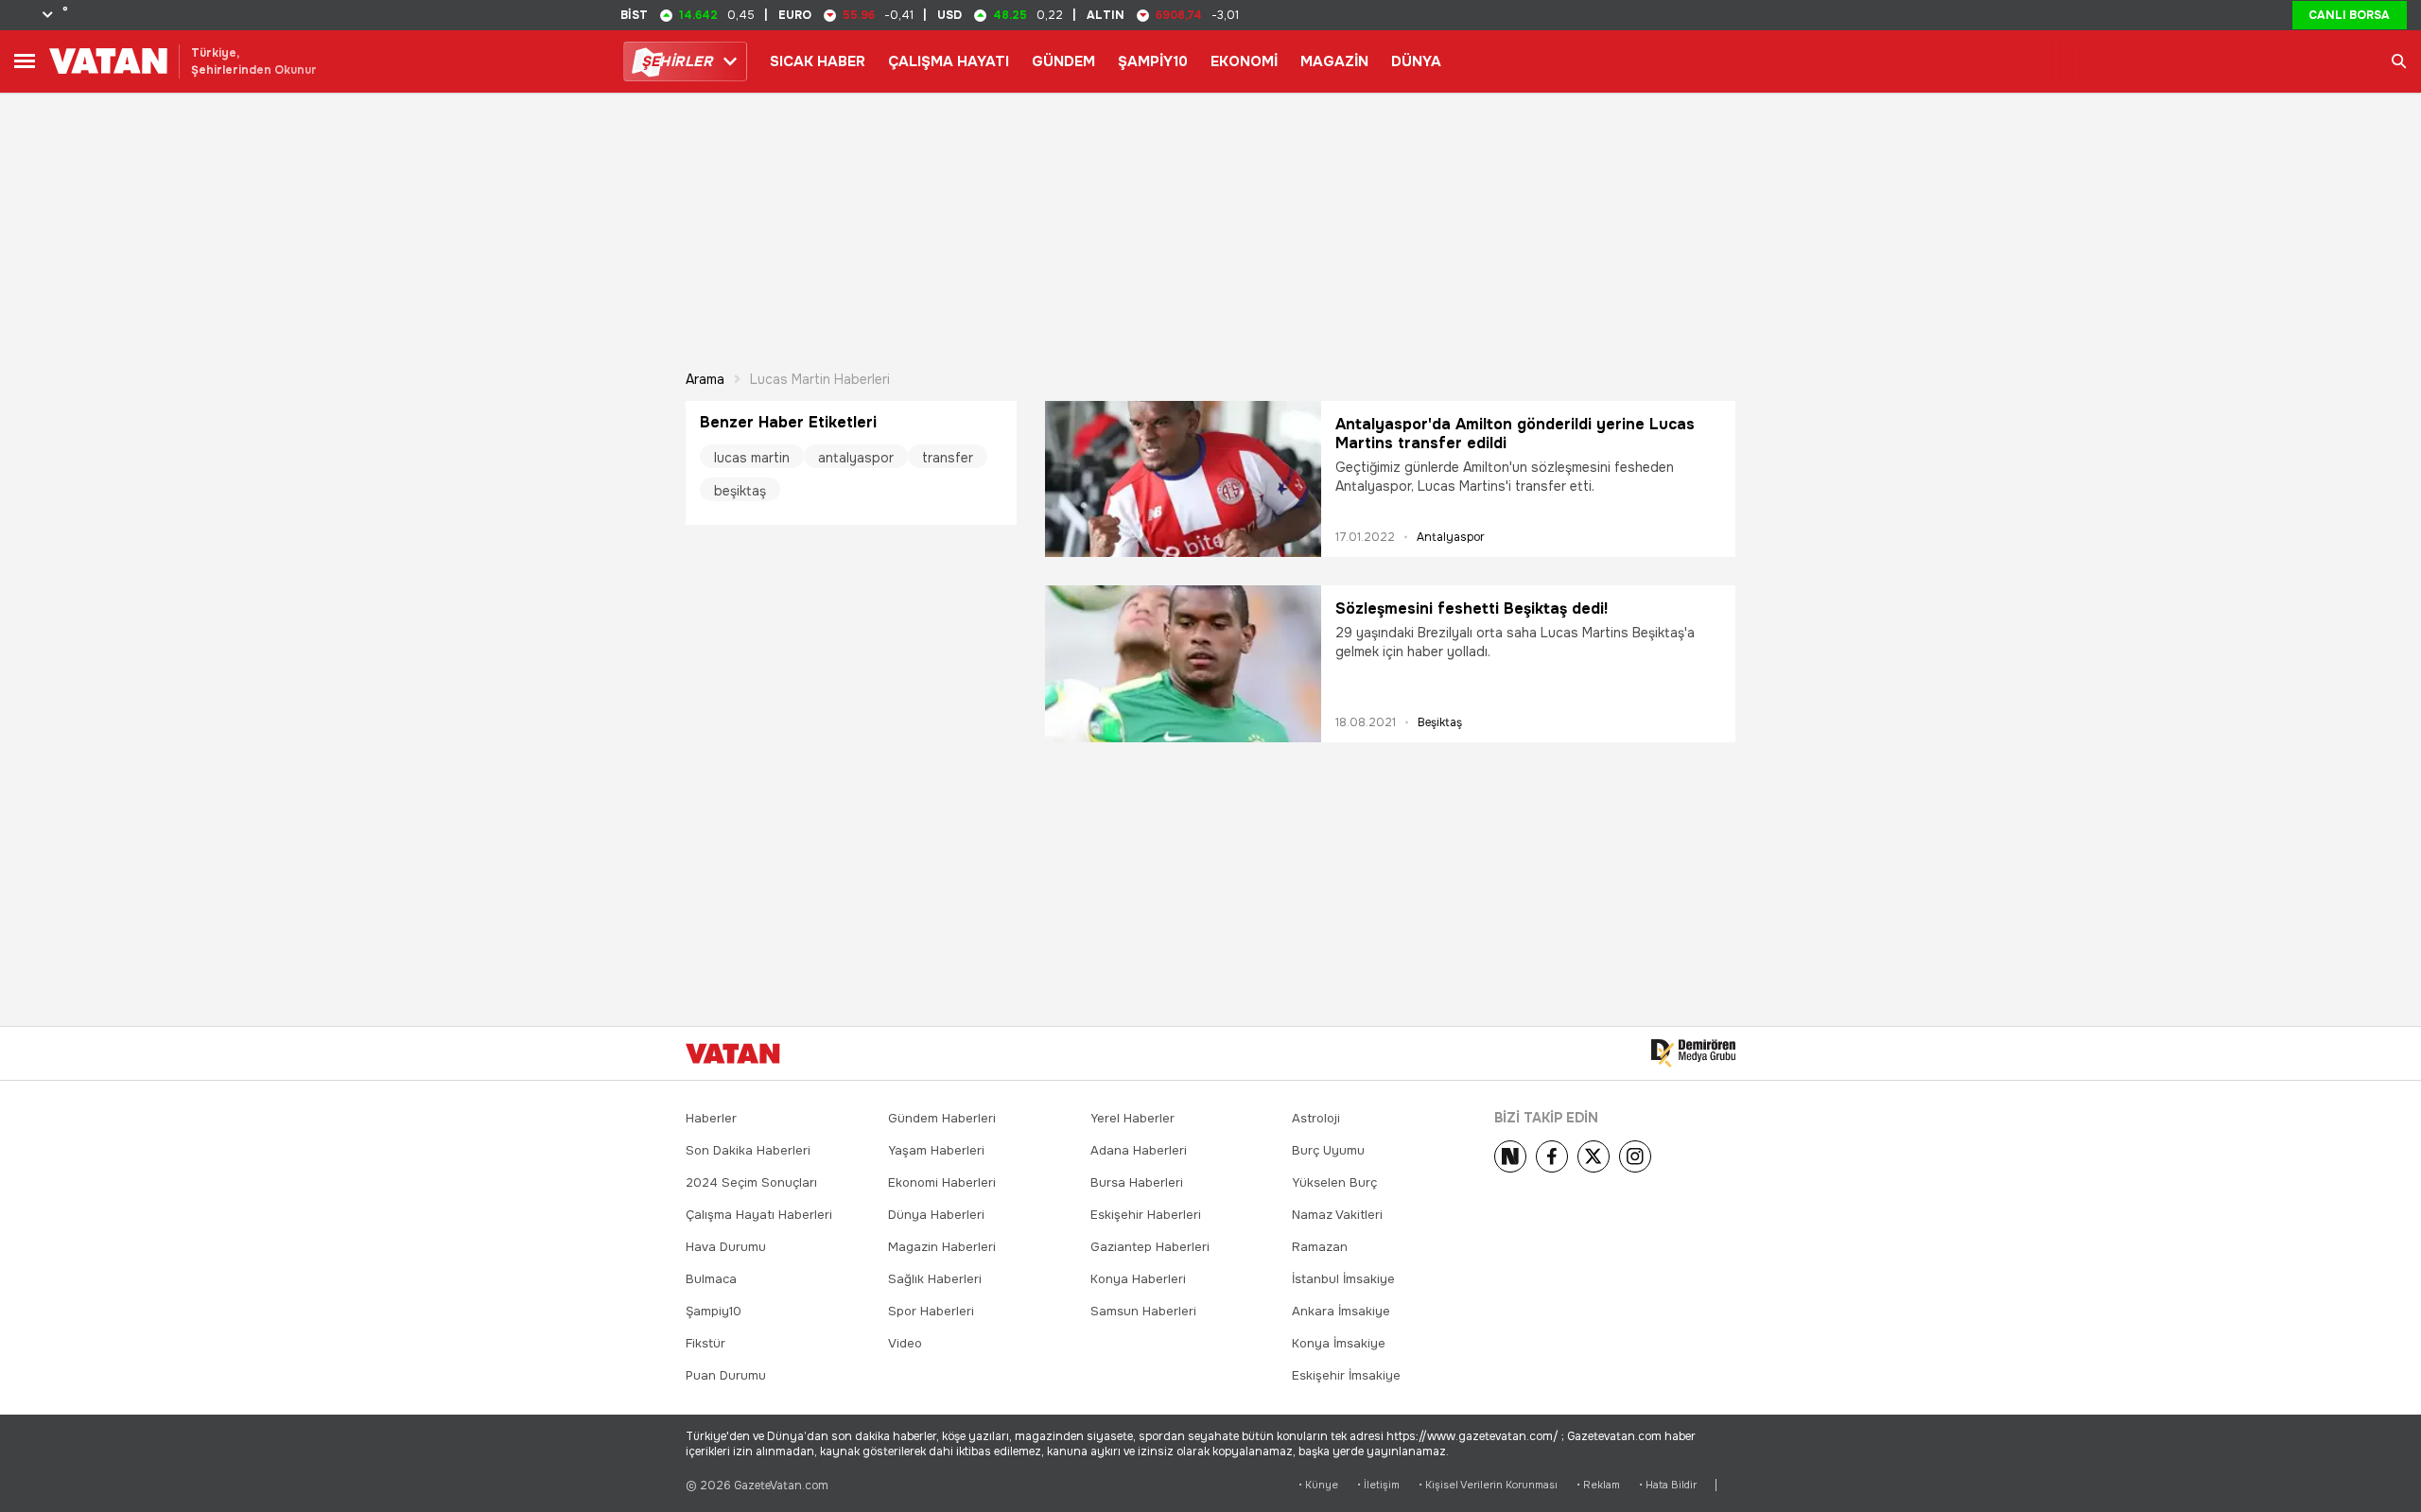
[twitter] (1594, 1156)
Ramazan (1320, 1247)
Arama (705, 379)
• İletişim (1378, 1485)
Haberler (711, 1118)
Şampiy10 (714, 1311)
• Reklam (1598, 1485)
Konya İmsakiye (1339, 1343)
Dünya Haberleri (936, 1215)
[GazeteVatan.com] (733, 1053)
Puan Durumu (726, 1375)
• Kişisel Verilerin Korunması (1488, 1485)
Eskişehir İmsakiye (1346, 1375)
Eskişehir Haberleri (1146, 1215)
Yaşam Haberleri (936, 1150)
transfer (948, 458)
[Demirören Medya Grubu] (1693, 1053)
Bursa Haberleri (1137, 1182)
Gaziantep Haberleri (1150, 1247)
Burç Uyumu (1328, 1150)
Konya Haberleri (1138, 1279)
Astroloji (1316, 1118)
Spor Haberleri (931, 1311)
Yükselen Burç (1334, 1182)
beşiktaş (740, 491)
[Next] (1510, 1156)
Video (905, 1343)
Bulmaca (711, 1279)
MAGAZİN (1334, 61)
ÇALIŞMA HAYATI (949, 61)
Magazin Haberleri (942, 1247)
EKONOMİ (1244, 61)
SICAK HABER (818, 61)
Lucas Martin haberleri (820, 379)
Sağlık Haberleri (935, 1279)
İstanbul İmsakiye (1343, 1279)
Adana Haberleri (1139, 1150)
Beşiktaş (1440, 722)
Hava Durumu (726, 1247)
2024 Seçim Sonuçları (751, 1182)
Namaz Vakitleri (1337, 1215)
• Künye (1318, 1485)
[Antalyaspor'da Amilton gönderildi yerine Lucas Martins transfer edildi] (1183, 479)
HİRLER (677, 61)
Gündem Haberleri (942, 1118)
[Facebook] (1552, 1156)
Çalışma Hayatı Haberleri (759, 1215)
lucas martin (752, 458)
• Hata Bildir (1668, 1485)
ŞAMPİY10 (1153, 61)
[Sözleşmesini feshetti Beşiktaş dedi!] (1183, 663)
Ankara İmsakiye (1341, 1311)
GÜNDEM (1063, 61)
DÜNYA (1416, 61)
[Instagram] (1635, 1156)
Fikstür (705, 1343)
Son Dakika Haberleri (748, 1150)
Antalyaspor (1451, 537)
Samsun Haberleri (1143, 1311)
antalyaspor (856, 458)
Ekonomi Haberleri (942, 1182)
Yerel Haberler (1132, 1118)
